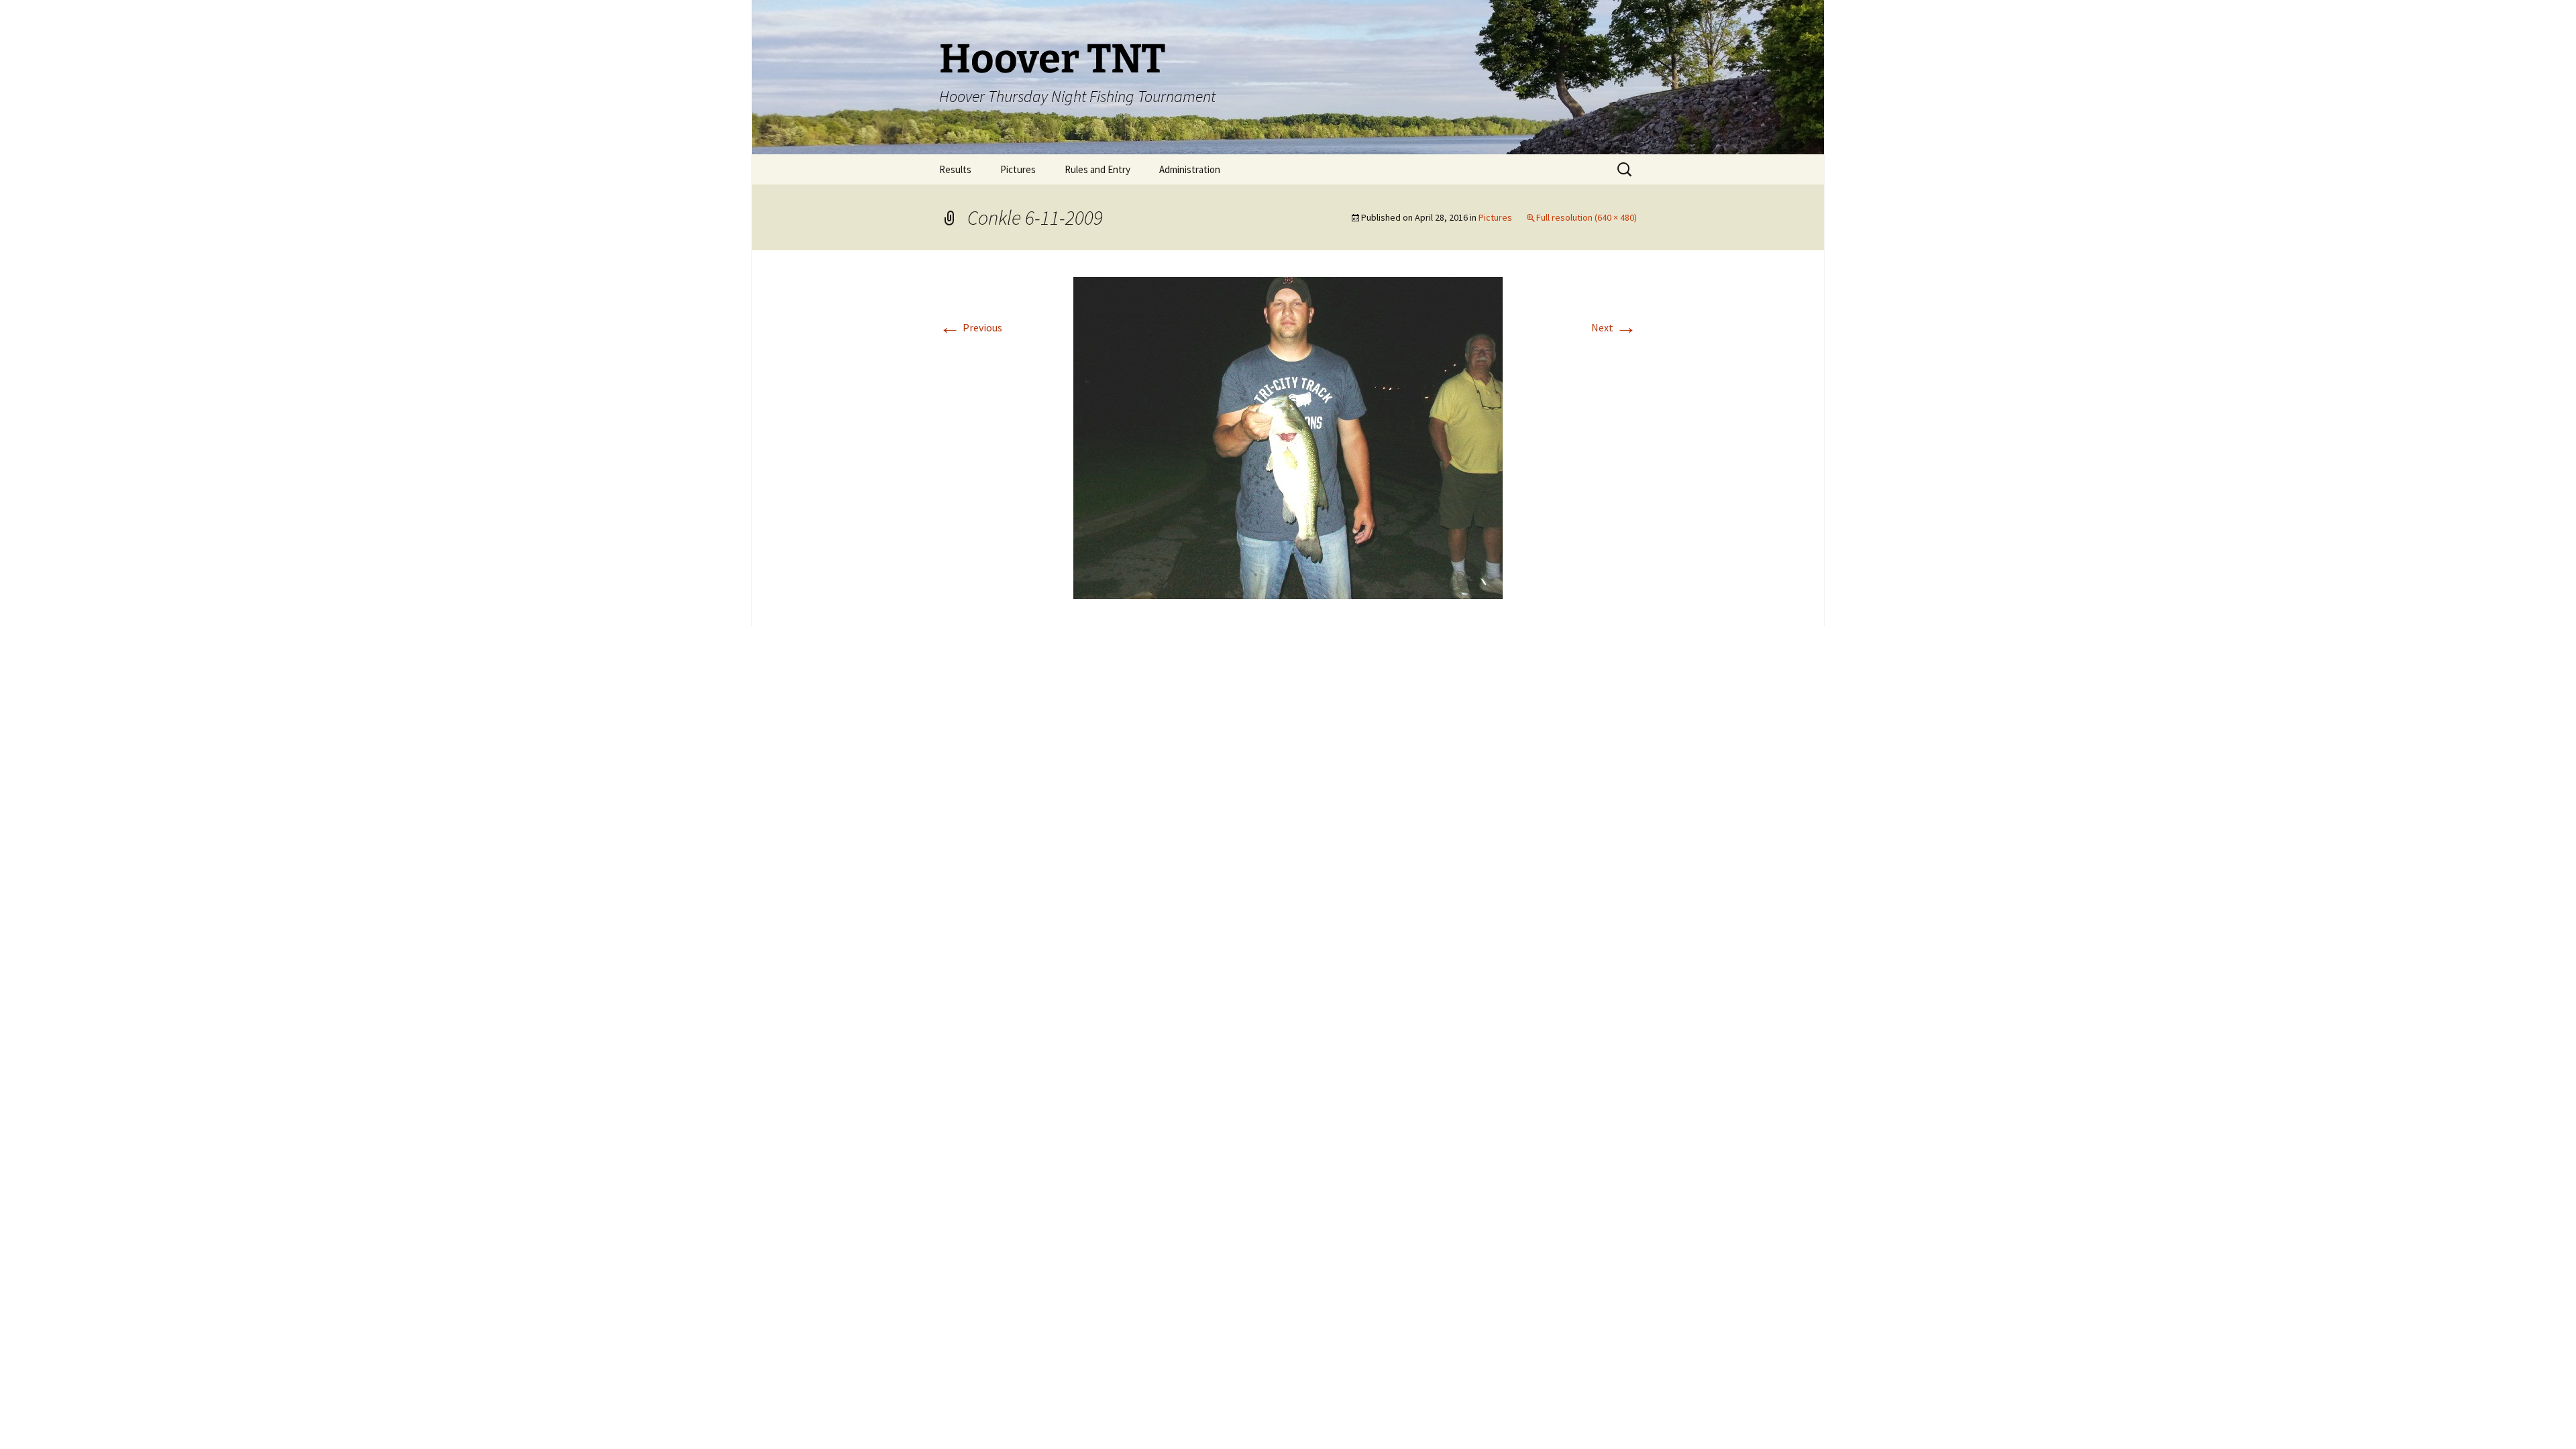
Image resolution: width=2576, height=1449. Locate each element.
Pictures (1018, 169)
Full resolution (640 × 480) (1587, 217)
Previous (971, 327)
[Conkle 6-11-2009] (1288, 437)
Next (1614, 327)
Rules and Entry (1097, 169)
